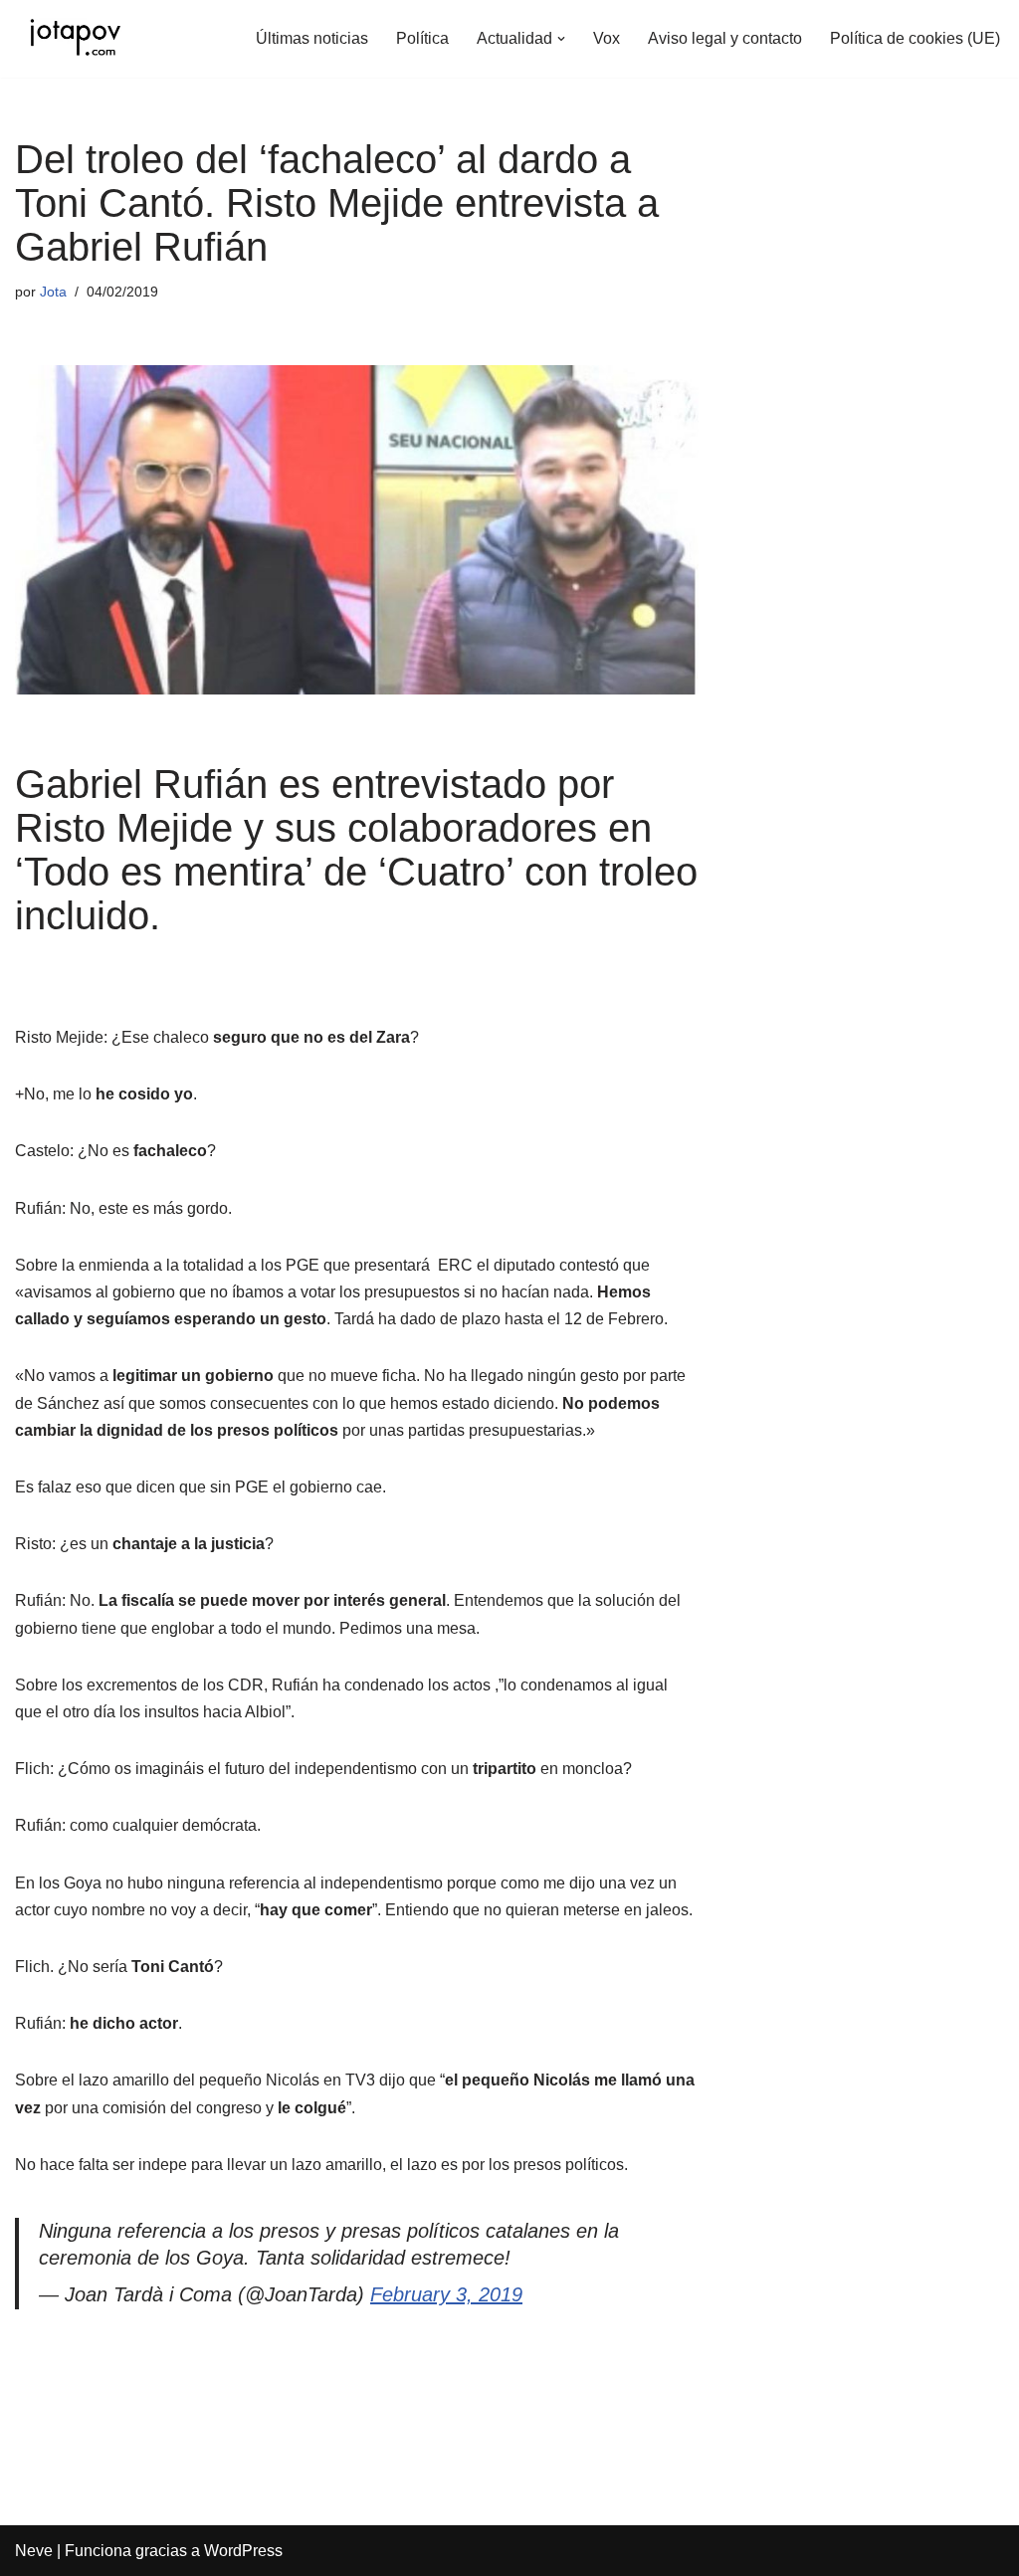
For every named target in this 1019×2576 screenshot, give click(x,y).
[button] (561, 39)
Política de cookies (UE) (915, 38)
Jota (53, 292)
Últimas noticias (312, 38)
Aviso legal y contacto (725, 38)
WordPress (243, 2551)
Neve (34, 2551)
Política (422, 38)
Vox (607, 38)
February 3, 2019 (446, 2294)
